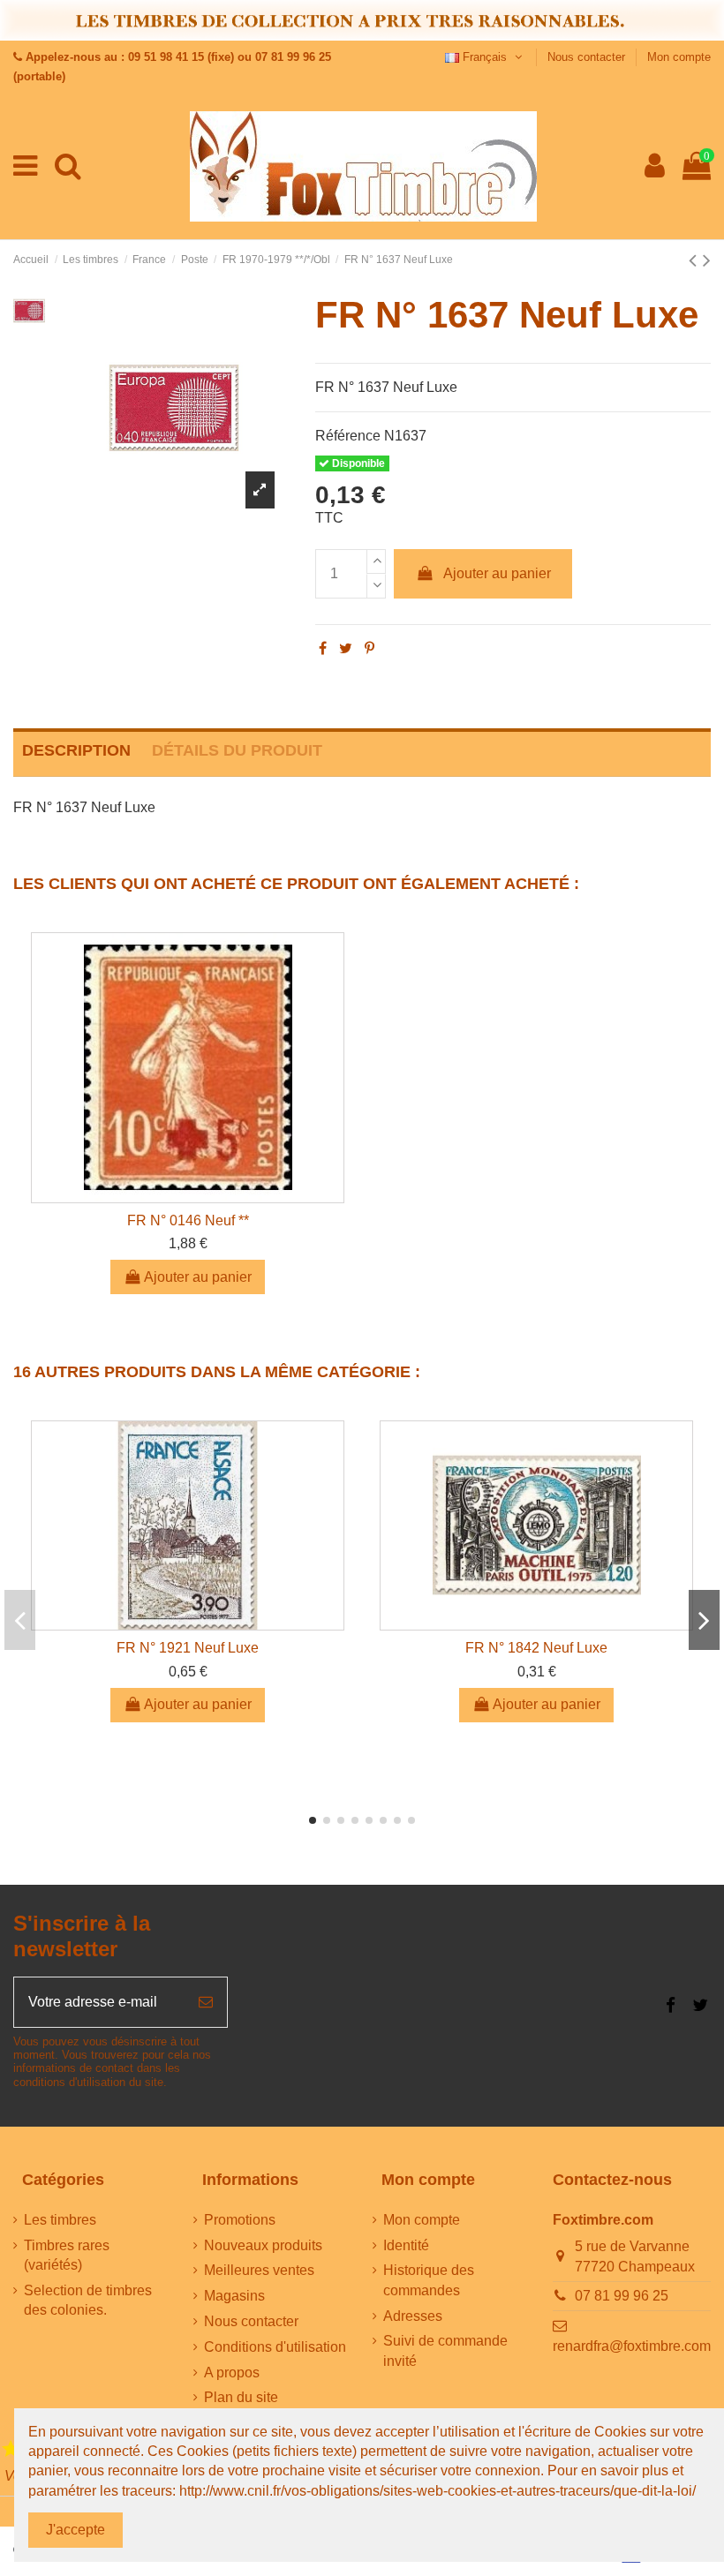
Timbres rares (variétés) (67, 2255)
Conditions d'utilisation (275, 2347)
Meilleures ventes (259, 2270)
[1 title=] (11, 2449)
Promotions (240, 2220)
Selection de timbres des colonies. (88, 2300)
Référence (348, 436)
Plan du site (241, 2397)
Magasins (234, 2296)
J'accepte (75, 2530)
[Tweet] (346, 648)
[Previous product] (696, 260)
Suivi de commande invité (445, 2350)
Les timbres (60, 2220)
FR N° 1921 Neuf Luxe (188, 1648)
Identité (406, 2245)
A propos (232, 2373)
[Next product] (707, 260)
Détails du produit (237, 750)
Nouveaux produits (263, 2245)
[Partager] (323, 648)
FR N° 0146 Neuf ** (188, 1220)
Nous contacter (588, 57)
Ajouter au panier (497, 573)
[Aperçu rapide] (188, 1195)
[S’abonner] (206, 2002)
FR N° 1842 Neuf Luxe (536, 1648)
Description (76, 750)
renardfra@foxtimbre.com (632, 2346)
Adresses (413, 2316)
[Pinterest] (370, 648)
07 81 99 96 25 (622, 2296)
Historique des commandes (429, 2280)
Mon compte (679, 57)
